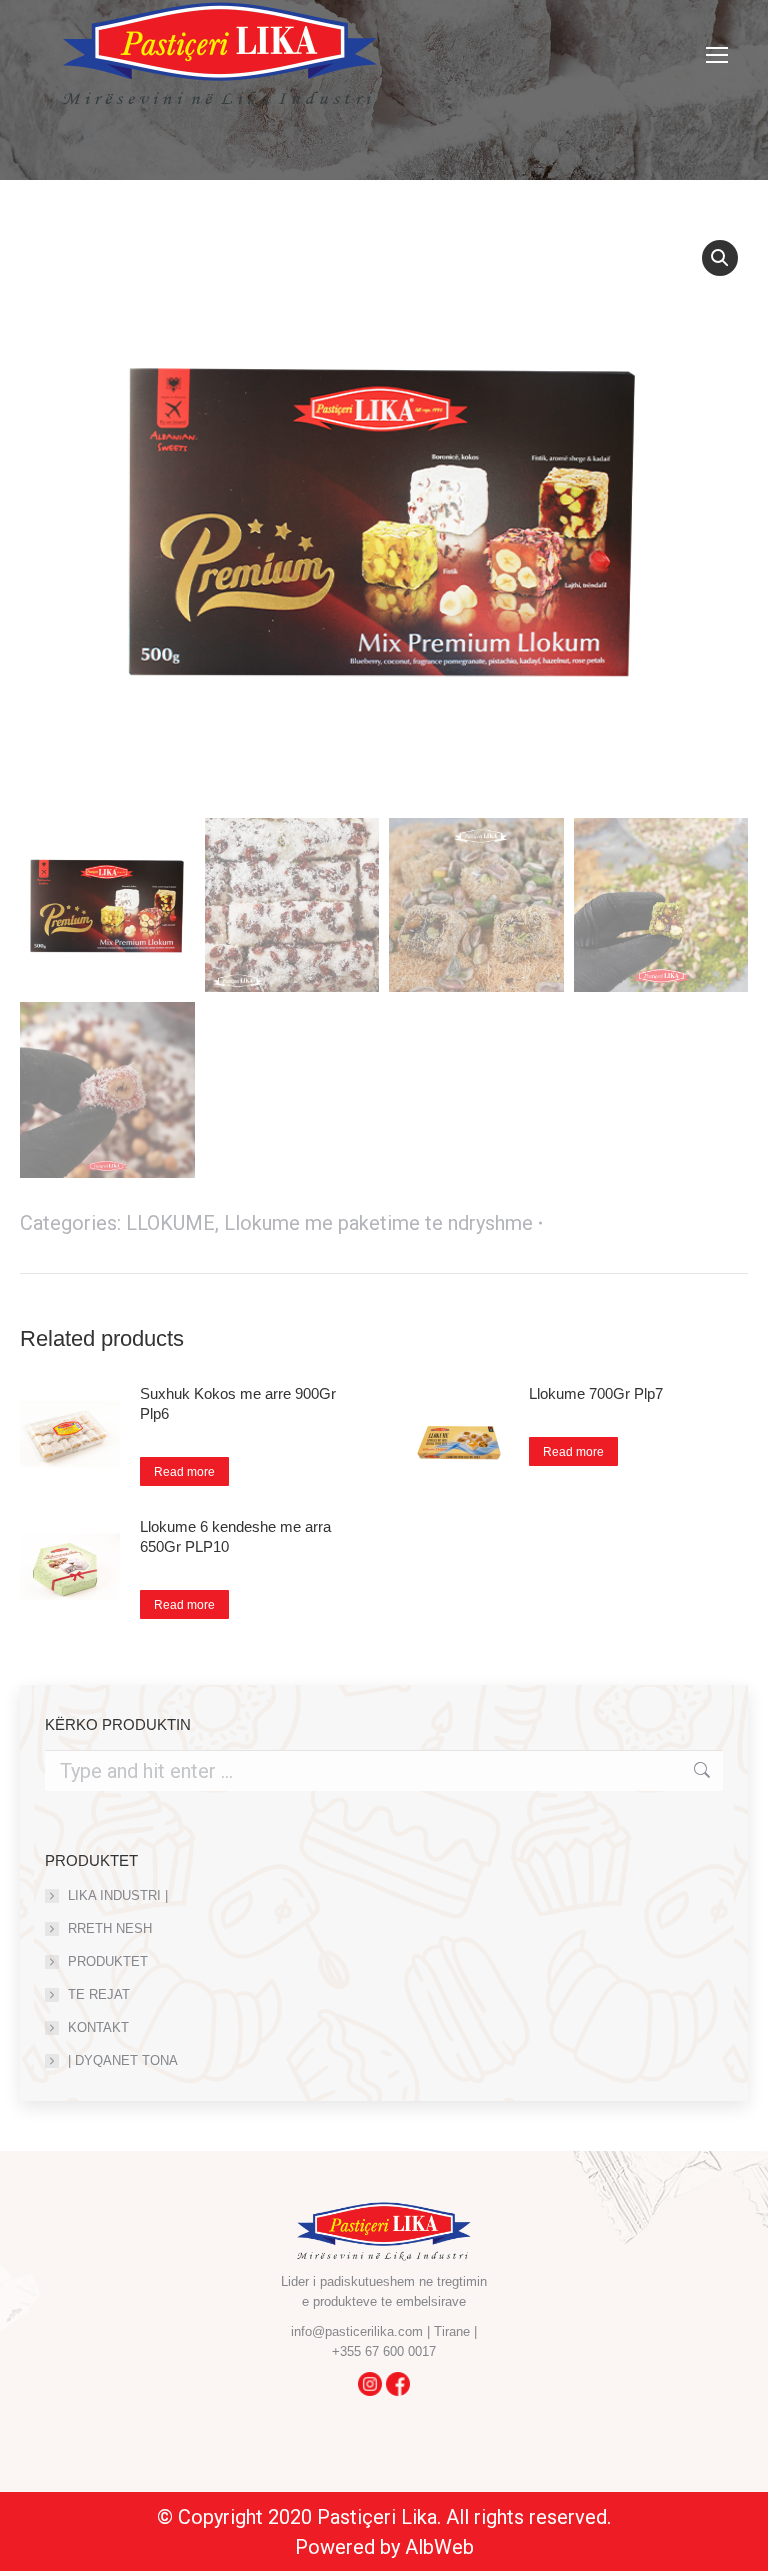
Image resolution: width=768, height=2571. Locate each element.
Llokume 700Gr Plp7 (596, 1393)
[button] (720, 258)
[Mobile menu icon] (717, 55)
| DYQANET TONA (123, 2060)
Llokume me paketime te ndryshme (378, 1223)
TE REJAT (99, 1994)
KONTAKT (98, 2027)
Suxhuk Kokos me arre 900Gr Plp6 (238, 1403)
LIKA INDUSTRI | (118, 1895)
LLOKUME (170, 1223)
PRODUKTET (108, 1961)
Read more (184, 1472)
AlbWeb (439, 2547)
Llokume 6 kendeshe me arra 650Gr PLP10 (235, 1536)
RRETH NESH (110, 1928)
